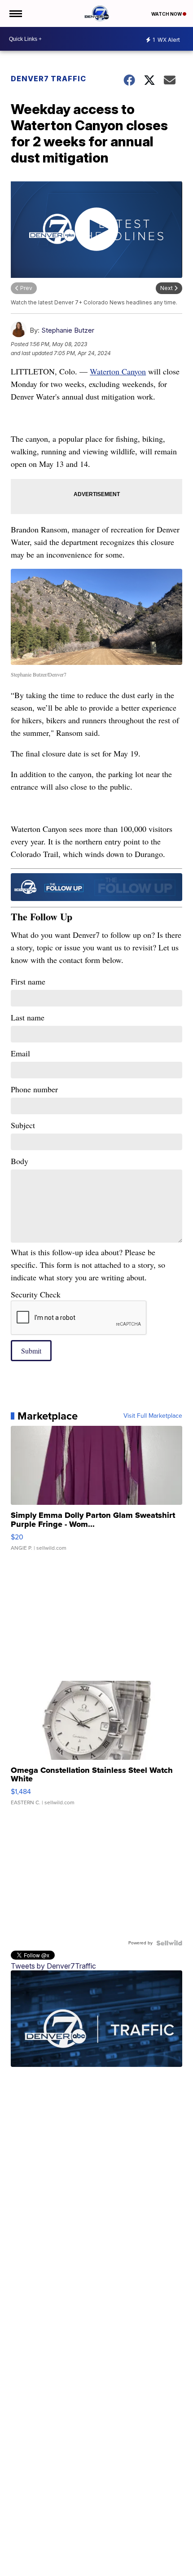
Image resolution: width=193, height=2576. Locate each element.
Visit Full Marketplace (153, 1416)
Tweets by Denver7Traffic (53, 1966)
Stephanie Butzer (68, 330)
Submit (31, 1351)
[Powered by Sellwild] (169, 1943)
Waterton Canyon (118, 371)
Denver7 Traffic (48, 79)
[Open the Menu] (15, 13)
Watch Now (167, 14)
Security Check (36, 1294)
